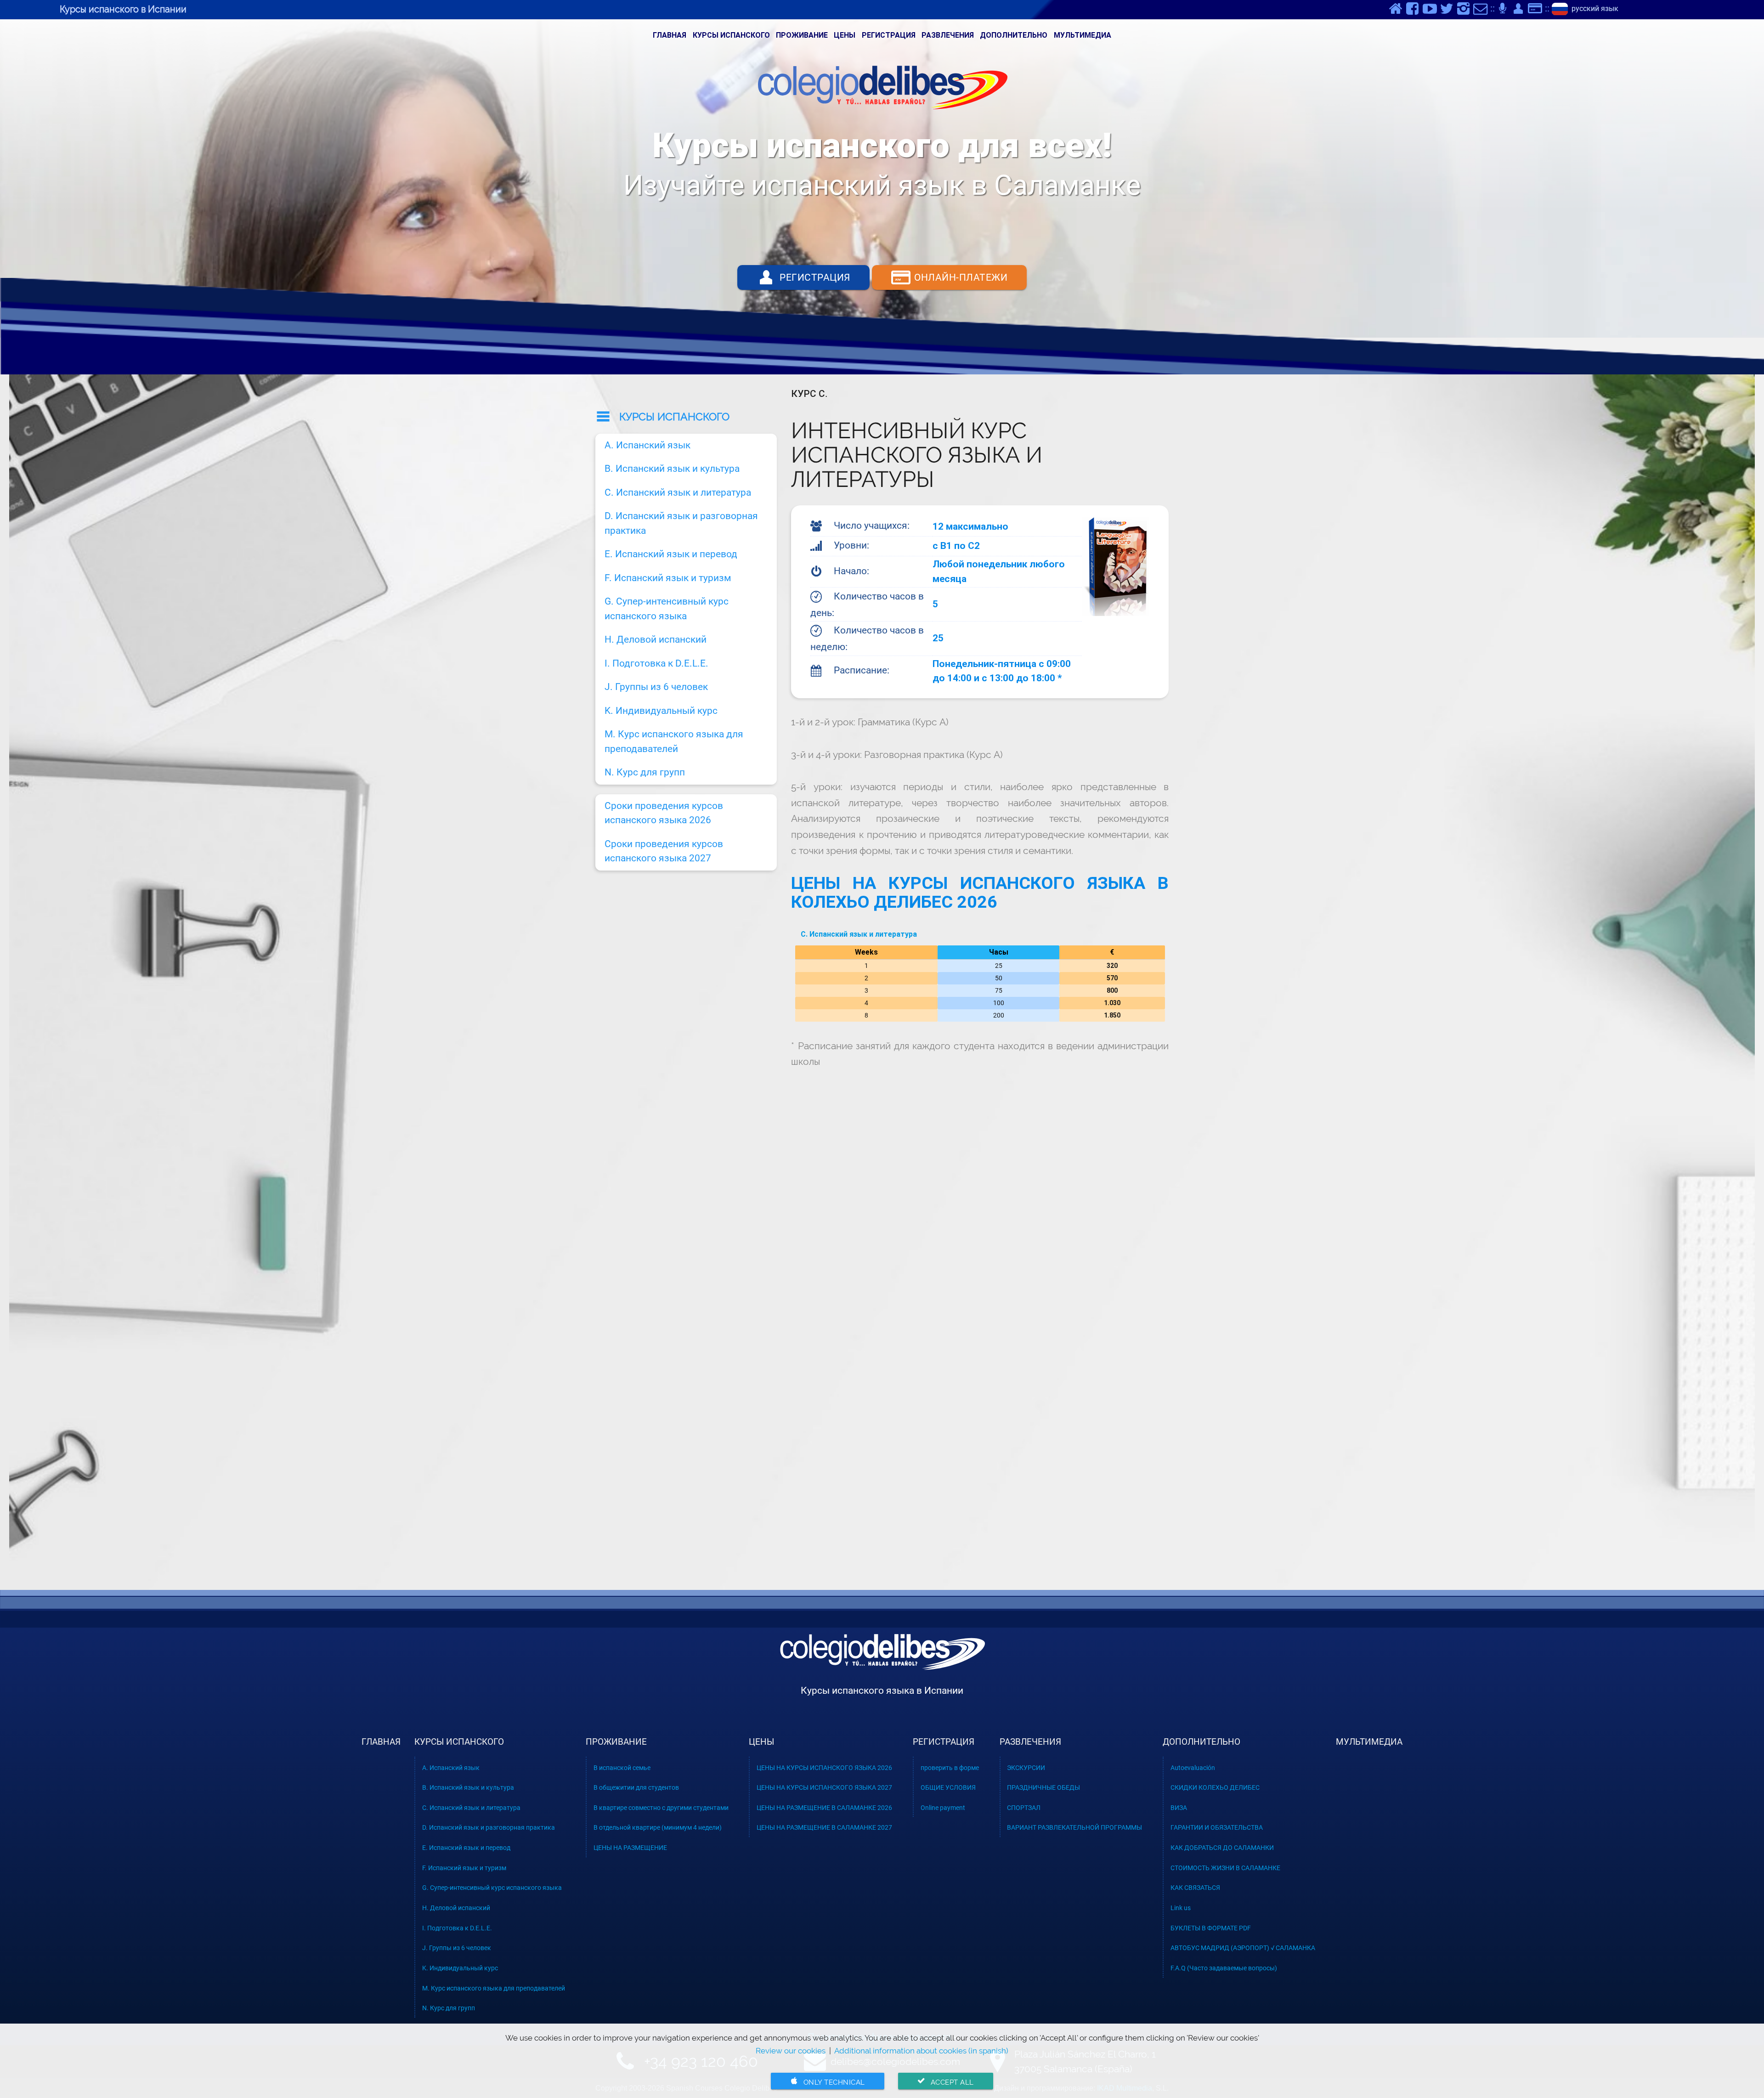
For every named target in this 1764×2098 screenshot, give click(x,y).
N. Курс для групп (645, 772)
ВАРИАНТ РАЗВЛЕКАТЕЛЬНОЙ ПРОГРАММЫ (1074, 1827)
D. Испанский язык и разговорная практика (681, 523)
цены (845, 35)
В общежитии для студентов (636, 1787)
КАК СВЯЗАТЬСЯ (1195, 1888)
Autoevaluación (1193, 1768)
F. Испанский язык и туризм (668, 578)
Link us (1181, 1908)
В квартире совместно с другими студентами (661, 1808)
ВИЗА (1179, 1808)
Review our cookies (791, 2051)
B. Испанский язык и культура (672, 469)
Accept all (945, 2082)
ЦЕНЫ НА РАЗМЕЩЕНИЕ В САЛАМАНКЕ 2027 (824, 1827)
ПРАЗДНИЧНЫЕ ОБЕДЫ (1043, 1787)
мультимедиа (1083, 35)
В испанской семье (622, 1768)
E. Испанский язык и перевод (671, 554)
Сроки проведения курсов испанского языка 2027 (664, 851)
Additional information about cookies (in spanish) (921, 2051)
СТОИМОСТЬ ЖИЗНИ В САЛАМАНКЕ (1225, 1868)
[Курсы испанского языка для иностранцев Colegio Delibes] (882, 90)
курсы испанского (731, 35)
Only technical (827, 2082)
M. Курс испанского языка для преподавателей (674, 741)
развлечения (948, 35)
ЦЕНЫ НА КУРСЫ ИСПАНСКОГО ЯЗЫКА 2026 (824, 1768)
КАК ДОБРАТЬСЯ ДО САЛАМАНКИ (1222, 1848)
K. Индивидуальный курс (661, 711)
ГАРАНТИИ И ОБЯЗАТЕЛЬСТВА (1217, 1827)
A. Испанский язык (647, 445)
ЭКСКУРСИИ (1026, 1768)
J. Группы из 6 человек (656, 687)
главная (670, 35)
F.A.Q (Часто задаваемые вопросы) (1224, 1968)
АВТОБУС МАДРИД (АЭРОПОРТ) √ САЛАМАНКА (1243, 1948)
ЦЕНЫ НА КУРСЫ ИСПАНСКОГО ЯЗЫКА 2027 (824, 1787)
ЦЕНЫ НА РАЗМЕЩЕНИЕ (630, 1848)
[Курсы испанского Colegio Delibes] (882, 1667)
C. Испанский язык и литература (859, 934)
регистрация (889, 35)
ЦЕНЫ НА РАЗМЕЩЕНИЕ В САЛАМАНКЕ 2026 (824, 1808)
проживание (802, 35)
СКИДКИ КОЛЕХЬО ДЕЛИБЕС (1215, 1787)
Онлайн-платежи (950, 277)
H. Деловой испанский (656, 639)
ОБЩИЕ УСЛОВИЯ (948, 1787)
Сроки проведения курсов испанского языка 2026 (664, 813)
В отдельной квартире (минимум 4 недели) (658, 1827)
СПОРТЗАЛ (1024, 1808)
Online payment (943, 1808)
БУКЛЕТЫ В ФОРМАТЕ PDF (1211, 1928)
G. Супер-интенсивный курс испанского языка (667, 609)
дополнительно (1014, 35)
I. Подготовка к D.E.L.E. (656, 663)
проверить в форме (950, 1768)
